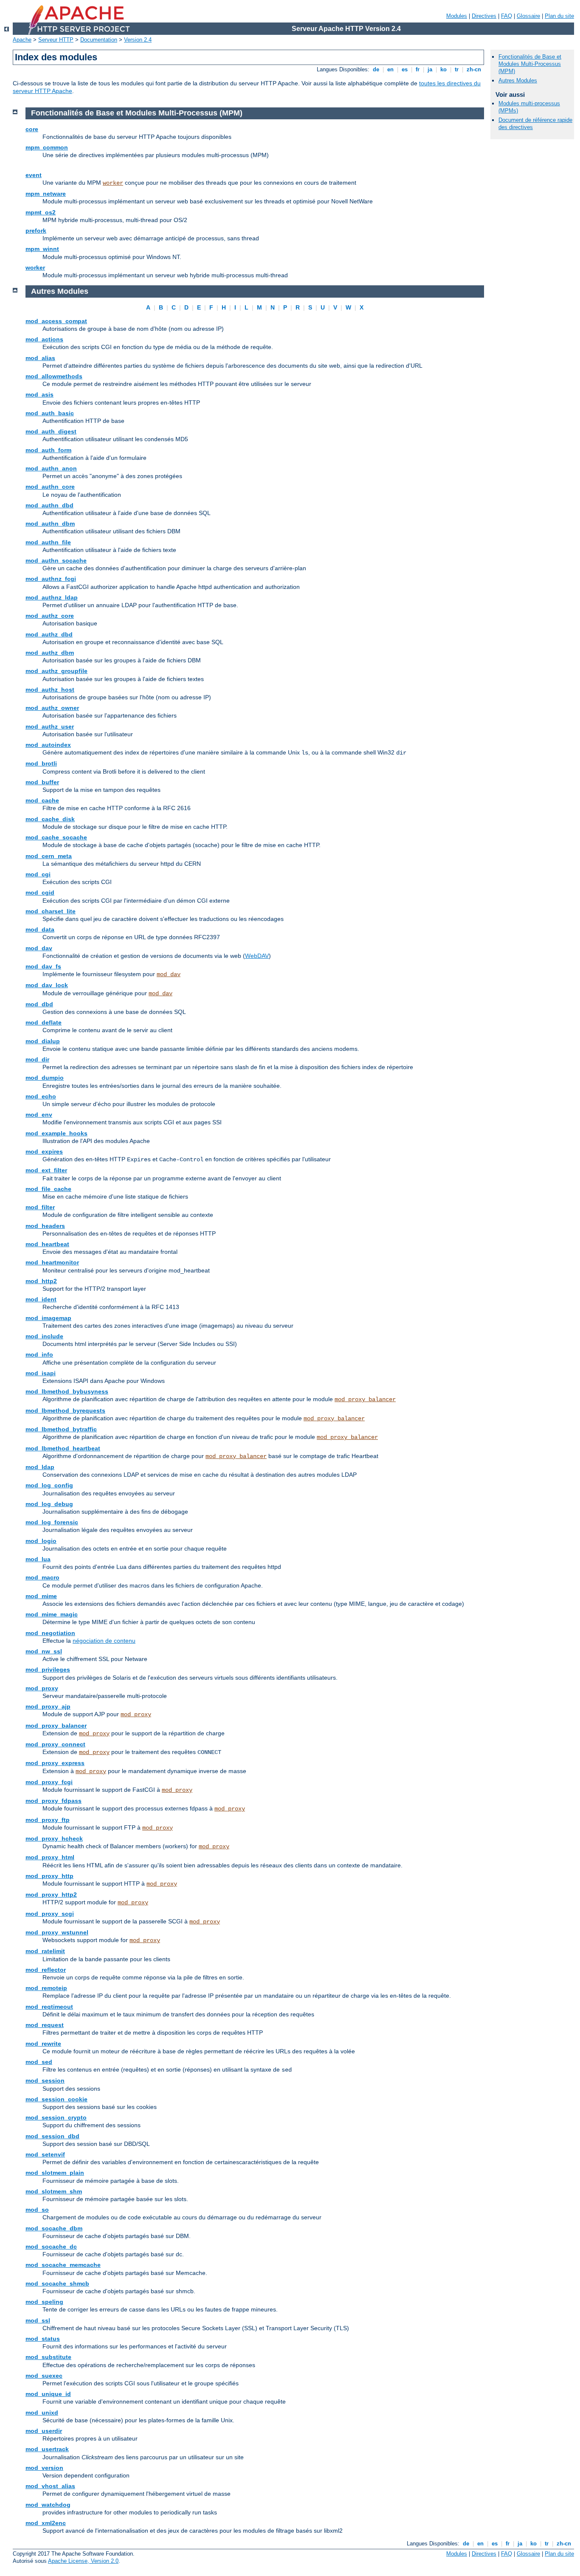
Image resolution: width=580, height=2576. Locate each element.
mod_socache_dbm (54, 2228)
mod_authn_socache (56, 560)
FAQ (507, 16)
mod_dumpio (45, 1078)
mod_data (40, 929)
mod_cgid (40, 892)
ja (430, 69)
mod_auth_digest (51, 431)
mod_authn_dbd (49, 505)
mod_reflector (46, 1970)
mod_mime (41, 1596)
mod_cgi (38, 874)
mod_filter (40, 1207)
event (34, 175)
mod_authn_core (50, 487)
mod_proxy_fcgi (49, 1782)
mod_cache (42, 800)
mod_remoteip (46, 1988)
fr (418, 69)
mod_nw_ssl (44, 1651)
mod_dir (37, 1059)
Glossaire (528, 16)
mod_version (44, 2468)
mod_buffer (42, 782)
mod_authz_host (50, 690)
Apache (22, 40)
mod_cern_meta (49, 856)
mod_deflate (44, 1022)
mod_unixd (42, 2413)
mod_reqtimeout (49, 2007)
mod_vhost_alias (50, 2486)
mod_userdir (44, 2431)
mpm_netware (46, 194)
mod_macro (42, 1577)
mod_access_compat (56, 321)
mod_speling (44, 2302)
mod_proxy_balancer (365, 1399)
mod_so (37, 2210)
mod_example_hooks (56, 1133)
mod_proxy (42, 1688)
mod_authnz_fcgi (51, 579)
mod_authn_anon (51, 468)
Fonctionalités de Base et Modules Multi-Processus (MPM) (530, 64)
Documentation (99, 40)
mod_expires (44, 1151)
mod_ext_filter (46, 1170)
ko (443, 69)
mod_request (45, 2025)
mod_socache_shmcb (57, 2283)
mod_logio (41, 1541)
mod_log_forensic (52, 1522)
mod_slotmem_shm (54, 2191)
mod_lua (38, 1559)
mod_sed (39, 2062)
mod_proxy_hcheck (54, 1838)
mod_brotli (41, 763)
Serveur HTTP (56, 40)
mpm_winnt (42, 249)
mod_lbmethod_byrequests (65, 1410)
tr (457, 69)
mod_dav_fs (43, 966)
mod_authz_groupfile (56, 671)
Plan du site (559, 16)
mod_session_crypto (56, 2117)
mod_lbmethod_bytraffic (61, 1429)
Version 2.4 (138, 40)
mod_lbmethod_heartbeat (63, 1448)
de (376, 69)
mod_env (39, 1115)
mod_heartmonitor (52, 1262)
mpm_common (47, 147)
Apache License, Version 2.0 (83, 2561)
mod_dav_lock (47, 985)
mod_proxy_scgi (50, 1914)
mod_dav (39, 948)
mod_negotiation (50, 1633)
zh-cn (474, 69)
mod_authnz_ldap (52, 597)
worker (113, 183)
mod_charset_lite (51, 911)
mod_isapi (41, 1373)
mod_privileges (48, 1669)
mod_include (44, 1336)
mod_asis (39, 394)
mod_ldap (40, 1467)
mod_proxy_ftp (48, 1820)
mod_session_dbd (52, 2136)
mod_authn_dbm (50, 524)
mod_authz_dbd (49, 634)
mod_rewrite (43, 2044)
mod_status (43, 2339)
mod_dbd (39, 1004)
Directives (484, 16)
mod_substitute (48, 2357)
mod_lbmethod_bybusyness (67, 1391)
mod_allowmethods (54, 376)
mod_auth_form (48, 450)
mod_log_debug (49, 1504)
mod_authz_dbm (50, 653)
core (32, 129)
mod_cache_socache (56, 837)
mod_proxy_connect (55, 1744)
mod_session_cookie (56, 2099)
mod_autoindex (48, 745)
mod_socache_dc (51, 2247)
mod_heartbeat (47, 1244)
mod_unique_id (48, 2394)
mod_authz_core (50, 616)
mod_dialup (43, 1041)
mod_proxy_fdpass (53, 1801)
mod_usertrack (47, 2449)
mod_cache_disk (50, 819)
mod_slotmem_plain (55, 2173)
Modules (457, 16)
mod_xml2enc (46, 2523)
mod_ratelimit (45, 1951)
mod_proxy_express (55, 1763)
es (405, 69)
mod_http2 (41, 1281)
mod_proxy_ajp (48, 1706)
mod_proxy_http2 (51, 1895)
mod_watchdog (48, 2505)
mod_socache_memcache (63, 2265)
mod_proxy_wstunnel (57, 1932)
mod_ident (41, 1299)
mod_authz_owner (52, 708)
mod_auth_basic (50, 413)
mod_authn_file (48, 542)
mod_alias (40, 358)
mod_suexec (44, 2376)
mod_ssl (38, 2320)
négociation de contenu (104, 1641)
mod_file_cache (48, 1189)
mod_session (45, 2081)
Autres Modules (518, 80)
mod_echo (41, 1096)
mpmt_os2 (41, 212)
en (390, 69)
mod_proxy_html (50, 1857)
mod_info (39, 1354)
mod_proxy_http (49, 1876)
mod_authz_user (50, 726)
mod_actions (44, 339)
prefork (36, 231)
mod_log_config (49, 1485)
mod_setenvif (45, 2154)
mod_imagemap (48, 1318)
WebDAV (257, 956)
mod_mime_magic (52, 1614)
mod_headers (45, 1226)
